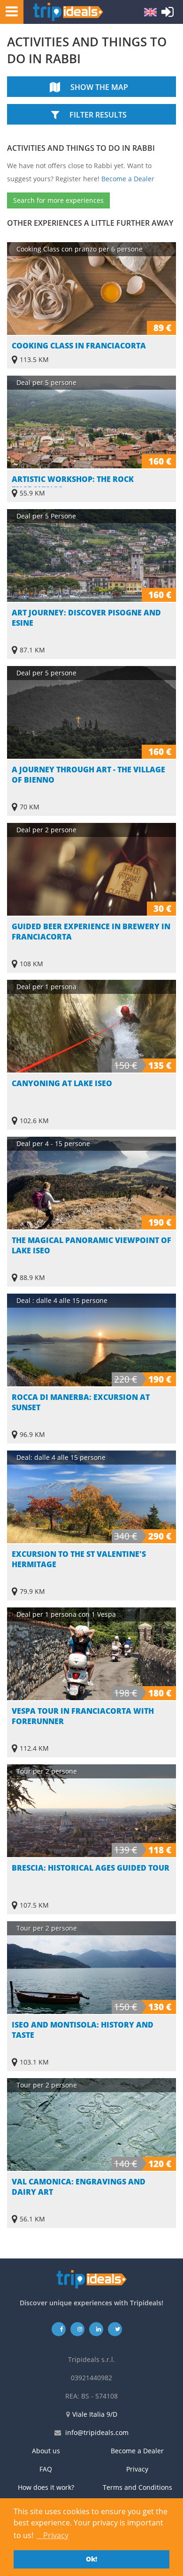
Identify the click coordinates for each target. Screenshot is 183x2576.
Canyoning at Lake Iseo (62, 1083)
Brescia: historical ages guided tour (91, 1868)
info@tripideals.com (97, 2432)
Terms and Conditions (137, 2487)
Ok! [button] (91, 2559)
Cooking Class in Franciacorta (79, 346)
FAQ (46, 2469)
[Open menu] (9, 11)
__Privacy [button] (53, 2535)
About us (46, 2451)
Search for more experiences (58, 200)
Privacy (137, 2469)
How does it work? (46, 2487)
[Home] (68, 12)
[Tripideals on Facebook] (59, 2329)
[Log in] (168, 14)
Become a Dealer (128, 179)
